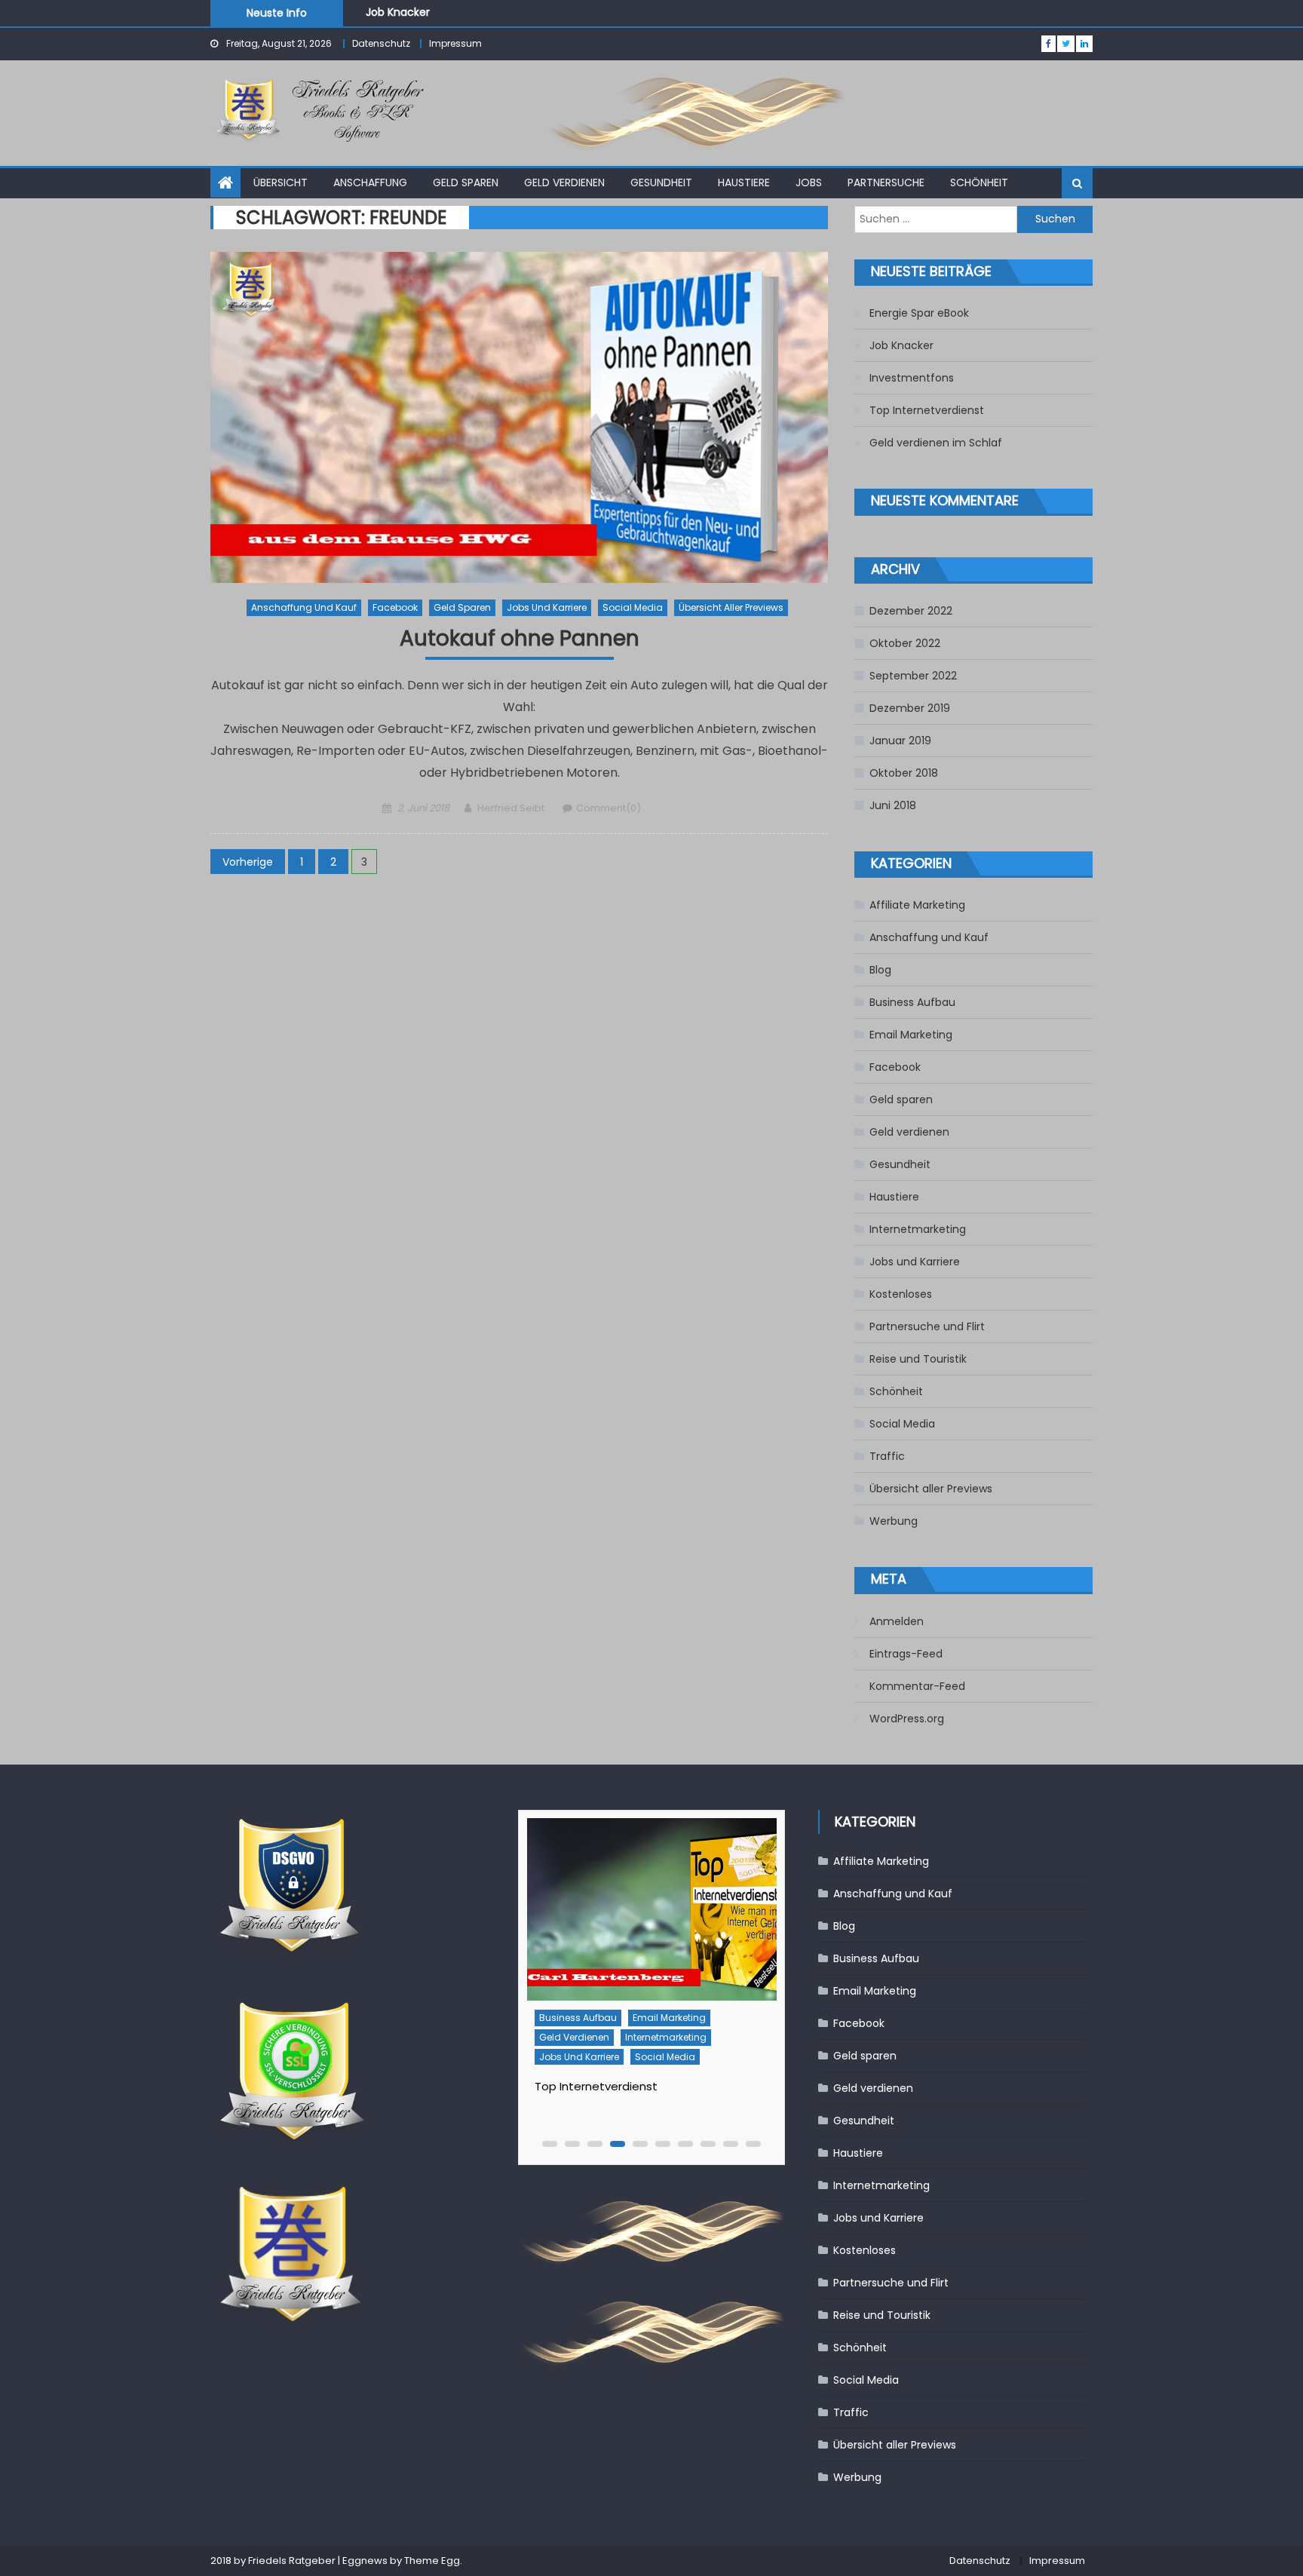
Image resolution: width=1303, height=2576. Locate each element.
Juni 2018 (893, 805)
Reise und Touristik (918, 1359)
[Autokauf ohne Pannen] (519, 417)
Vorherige (248, 862)
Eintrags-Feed (906, 1654)
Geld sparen (466, 182)
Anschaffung (370, 182)
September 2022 (913, 676)
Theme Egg (432, 2561)
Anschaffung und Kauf (304, 607)
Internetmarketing (918, 1229)
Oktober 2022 (905, 643)
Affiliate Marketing (917, 905)
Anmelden (897, 1621)
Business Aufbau (912, 1002)
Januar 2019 (900, 741)
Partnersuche (886, 182)
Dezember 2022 (911, 611)
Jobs (809, 182)
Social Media (633, 607)
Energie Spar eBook (919, 313)
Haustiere (744, 182)
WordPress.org (907, 1719)
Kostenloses (901, 1294)
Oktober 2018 (904, 773)
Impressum (455, 43)
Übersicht (281, 182)
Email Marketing (911, 1035)
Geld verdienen (564, 182)
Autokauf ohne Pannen (520, 639)
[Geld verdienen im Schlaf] (652, 1910)
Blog (880, 970)
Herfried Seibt (511, 808)
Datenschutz (381, 43)
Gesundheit (661, 182)
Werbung (894, 1521)
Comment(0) (609, 808)
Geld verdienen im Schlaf (936, 443)
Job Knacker (901, 345)
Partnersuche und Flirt (927, 1326)
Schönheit (979, 182)
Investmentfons (408, 18)
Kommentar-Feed (917, 1686)
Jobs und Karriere (547, 607)
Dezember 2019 (910, 708)
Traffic (887, 1456)
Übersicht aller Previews (731, 607)
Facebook (395, 607)
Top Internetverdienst (927, 410)
